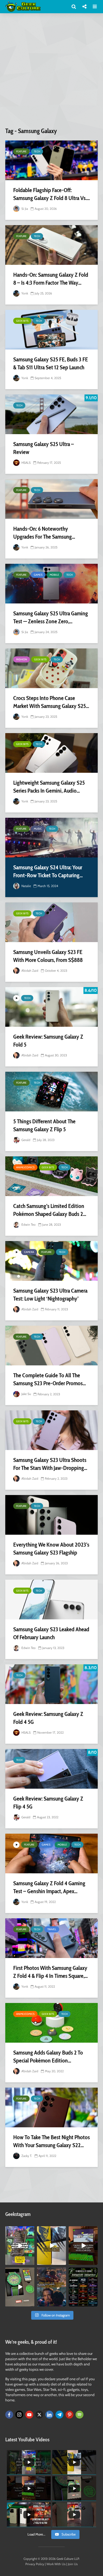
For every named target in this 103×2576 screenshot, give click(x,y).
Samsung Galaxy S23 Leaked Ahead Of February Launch (51, 1633)
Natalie (26, 886)
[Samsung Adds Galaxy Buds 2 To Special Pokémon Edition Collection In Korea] (51, 2023)
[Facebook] (9, 2415)
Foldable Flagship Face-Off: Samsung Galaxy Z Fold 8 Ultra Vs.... (51, 194)
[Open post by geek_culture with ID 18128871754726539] (51, 2246)
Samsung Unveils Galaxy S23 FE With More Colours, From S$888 (48, 956)
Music (38, 829)
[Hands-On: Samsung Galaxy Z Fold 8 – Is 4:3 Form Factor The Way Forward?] (51, 245)
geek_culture (19, 2230)
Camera (29, 1252)
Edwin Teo (28, 1225)
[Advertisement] (51, 72)
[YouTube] (29, 2415)
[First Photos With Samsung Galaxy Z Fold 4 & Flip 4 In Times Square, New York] (51, 1938)
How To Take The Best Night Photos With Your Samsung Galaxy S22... (51, 2141)
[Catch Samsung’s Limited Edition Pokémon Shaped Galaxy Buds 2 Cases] (51, 1176)
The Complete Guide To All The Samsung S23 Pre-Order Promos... (50, 1379)
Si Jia (24, 209)
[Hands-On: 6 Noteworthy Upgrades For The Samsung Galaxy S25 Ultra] (51, 499)
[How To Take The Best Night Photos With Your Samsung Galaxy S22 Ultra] (51, 2107)
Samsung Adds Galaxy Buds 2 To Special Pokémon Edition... (48, 2057)
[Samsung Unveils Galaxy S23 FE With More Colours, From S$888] (51, 922)
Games (38, 575)
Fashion (22, 659)
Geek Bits (22, 321)
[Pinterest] (69, 2415)
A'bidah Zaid (29, 971)
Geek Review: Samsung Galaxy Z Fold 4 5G (48, 1718)
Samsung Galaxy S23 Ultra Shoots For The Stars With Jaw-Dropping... (50, 1464)
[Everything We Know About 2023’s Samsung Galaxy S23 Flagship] (51, 1515)
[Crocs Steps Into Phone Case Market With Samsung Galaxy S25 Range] (51, 668)
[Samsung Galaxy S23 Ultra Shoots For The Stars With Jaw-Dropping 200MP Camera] (51, 1430)
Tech (37, 151)
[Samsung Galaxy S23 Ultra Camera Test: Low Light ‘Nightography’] (51, 1261)
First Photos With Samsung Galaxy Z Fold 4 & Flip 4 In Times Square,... (50, 1972)
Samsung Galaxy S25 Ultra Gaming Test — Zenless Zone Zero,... (51, 617)
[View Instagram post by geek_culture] (31, 2262)
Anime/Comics (25, 1167)
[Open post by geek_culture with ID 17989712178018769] (51, 2287)
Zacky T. (26, 2156)
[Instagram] (19, 2415)
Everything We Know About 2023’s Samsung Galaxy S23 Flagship (51, 1549)
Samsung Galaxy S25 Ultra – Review (44, 448)
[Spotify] (79, 2415)
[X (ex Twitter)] (39, 2415)
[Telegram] (59, 2415)
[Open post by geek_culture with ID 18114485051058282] (20, 2287)
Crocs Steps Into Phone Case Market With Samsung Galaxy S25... (51, 702)
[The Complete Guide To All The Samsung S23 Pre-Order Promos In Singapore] (51, 1346)
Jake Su (26, 1394)
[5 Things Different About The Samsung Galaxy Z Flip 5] (51, 1092)
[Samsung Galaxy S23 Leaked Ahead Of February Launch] (51, 1600)
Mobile (54, 575)
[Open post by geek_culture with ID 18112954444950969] (20, 2246)
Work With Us (56, 2564)
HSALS (26, 463)
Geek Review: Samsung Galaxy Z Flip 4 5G (48, 1803)
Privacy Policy (35, 2564)
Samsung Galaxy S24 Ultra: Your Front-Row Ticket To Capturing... (48, 871)
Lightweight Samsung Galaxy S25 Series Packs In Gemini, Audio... (49, 787)
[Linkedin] (49, 2415)
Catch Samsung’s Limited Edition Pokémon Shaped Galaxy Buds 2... (50, 1210)
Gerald (25, 1140)
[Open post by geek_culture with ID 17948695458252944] (83, 2287)
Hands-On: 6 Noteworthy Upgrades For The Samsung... (44, 533)
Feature (21, 151)
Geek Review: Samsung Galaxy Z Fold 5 (48, 1041)
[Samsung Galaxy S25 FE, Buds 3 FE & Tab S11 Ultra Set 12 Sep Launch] (51, 330)
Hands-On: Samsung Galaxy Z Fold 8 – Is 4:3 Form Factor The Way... (51, 279)
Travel (52, 1929)
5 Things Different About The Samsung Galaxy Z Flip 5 (44, 1125)
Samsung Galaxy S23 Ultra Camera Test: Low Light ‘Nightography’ (50, 1295)
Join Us (73, 2564)
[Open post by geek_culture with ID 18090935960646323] (83, 2246)
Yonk (24, 293)
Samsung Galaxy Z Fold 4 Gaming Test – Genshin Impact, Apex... (49, 1887)
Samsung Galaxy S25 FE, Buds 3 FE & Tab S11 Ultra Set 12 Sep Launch (51, 363)
